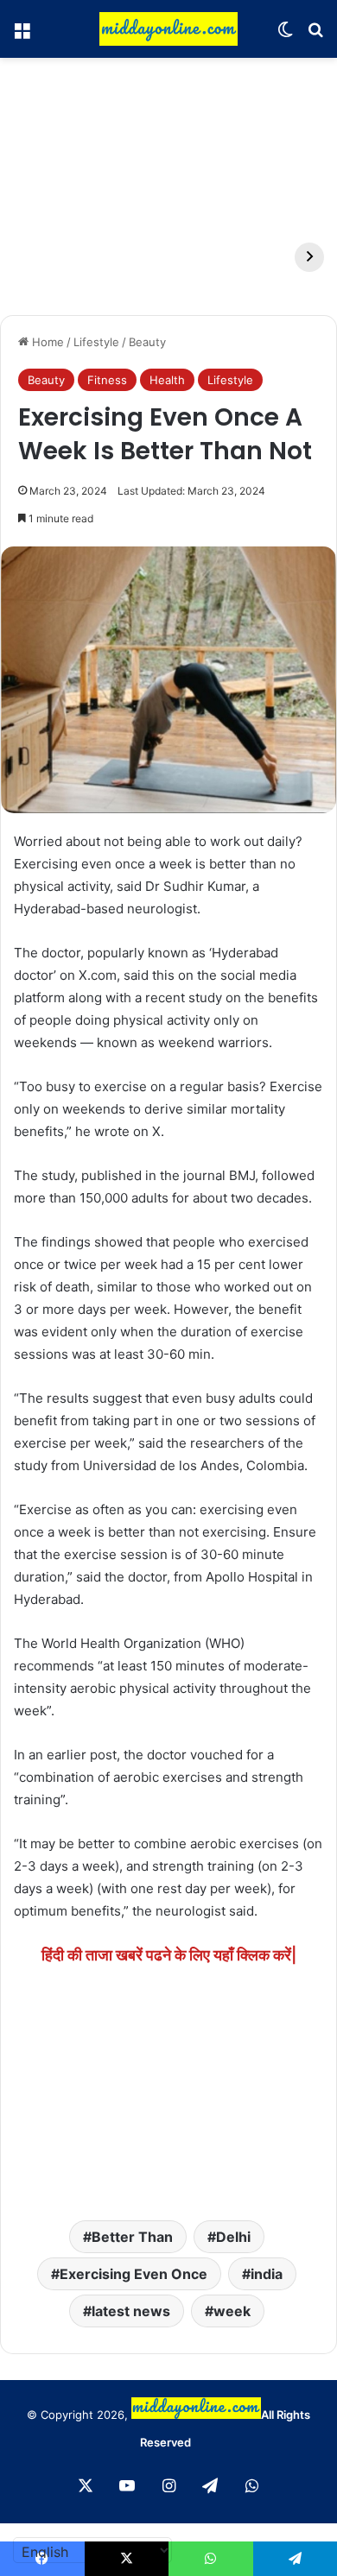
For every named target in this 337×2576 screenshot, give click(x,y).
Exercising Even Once (134, 2274)
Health (167, 380)
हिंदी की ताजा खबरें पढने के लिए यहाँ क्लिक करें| (169, 1955)
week (232, 2311)
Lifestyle (96, 342)
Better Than (132, 2237)
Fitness (107, 380)
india (267, 2274)
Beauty (147, 342)
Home (46, 342)
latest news (131, 2311)
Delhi (233, 2237)
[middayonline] (168, 29)
